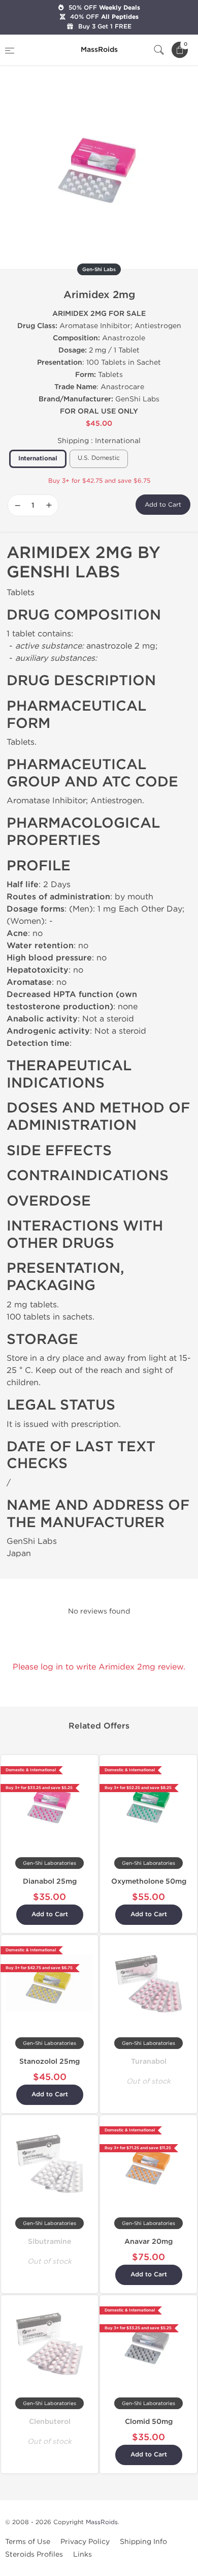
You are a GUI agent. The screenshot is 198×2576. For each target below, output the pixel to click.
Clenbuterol (50, 2422)
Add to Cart (163, 505)
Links (82, 2554)
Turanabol (149, 2061)
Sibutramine (49, 2242)
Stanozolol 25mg (49, 2061)
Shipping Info (143, 2542)
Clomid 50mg (149, 2422)
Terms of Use (28, 2542)
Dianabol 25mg (50, 1881)
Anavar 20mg (148, 2242)
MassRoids (102, 2522)
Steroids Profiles (34, 2554)
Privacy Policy (85, 2542)
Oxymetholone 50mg (149, 1881)
